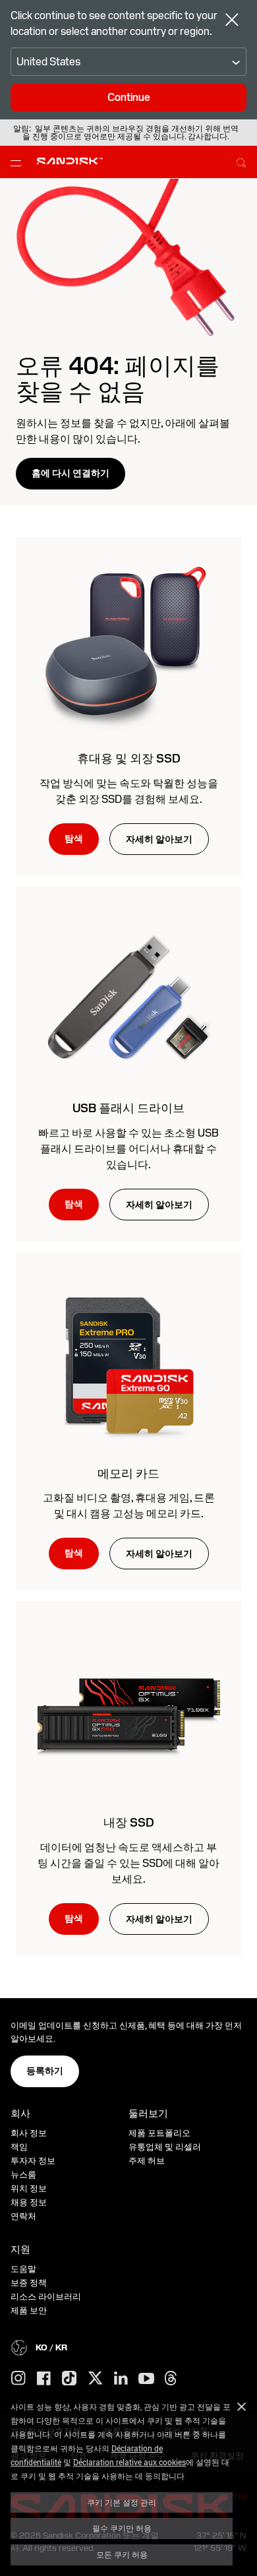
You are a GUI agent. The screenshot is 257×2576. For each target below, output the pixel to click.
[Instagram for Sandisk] (18, 2379)
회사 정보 (29, 2133)
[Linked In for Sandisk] (121, 2379)
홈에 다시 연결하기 (71, 473)
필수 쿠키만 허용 (122, 2528)
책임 (19, 2147)
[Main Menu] (18, 162)
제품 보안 (29, 2310)
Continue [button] (129, 97)
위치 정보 (29, 2188)
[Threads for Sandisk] (171, 2379)
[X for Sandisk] (96, 2379)
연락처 (23, 2216)
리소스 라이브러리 (46, 2297)
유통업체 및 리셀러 (165, 2147)
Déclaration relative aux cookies (129, 2462)
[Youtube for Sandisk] (146, 2379)
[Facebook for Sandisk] (44, 2379)
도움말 (23, 2269)
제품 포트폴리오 (159, 2133)
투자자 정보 (33, 2161)
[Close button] (232, 21)
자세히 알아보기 (159, 839)
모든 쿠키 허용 (122, 2554)
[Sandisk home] (70, 161)
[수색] (241, 161)
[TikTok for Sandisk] (69, 2379)
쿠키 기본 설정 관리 (122, 2502)
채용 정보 (29, 2202)
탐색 (74, 838)
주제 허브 (147, 2161)
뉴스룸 (23, 2175)
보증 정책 (29, 2283)
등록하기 (45, 2071)
